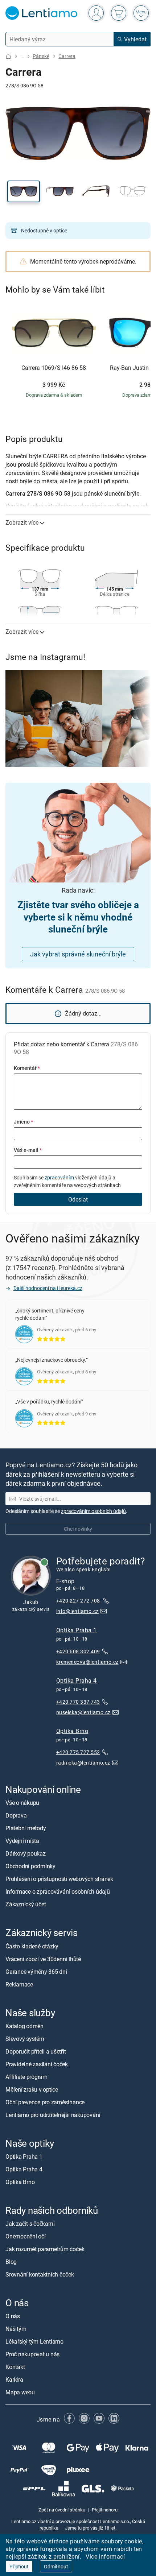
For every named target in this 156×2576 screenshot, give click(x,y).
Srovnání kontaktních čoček (40, 2274)
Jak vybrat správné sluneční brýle (78, 954)
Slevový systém (25, 2039)
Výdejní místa (22, 1841)
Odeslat (78, 1199)
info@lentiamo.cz (77, 1611)
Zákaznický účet (26, 1905)
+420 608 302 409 (78, 1651)
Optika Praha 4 (77, 1680)
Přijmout (19, 2566)
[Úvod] (8, 56)
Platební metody (26, 1828)
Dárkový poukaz (26, 1854)
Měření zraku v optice (32, 2089)
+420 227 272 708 (79, 1601)
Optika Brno (72, 1731)
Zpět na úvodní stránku (62, 2510)
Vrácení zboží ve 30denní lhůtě (43, 1959)
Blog (11, 2262)
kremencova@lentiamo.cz (87, 1662)
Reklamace (19, 1984)
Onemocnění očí (26, 2236)
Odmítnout (56, 2566)
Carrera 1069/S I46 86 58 (54, 368)
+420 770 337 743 (78, 1702)
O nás (13, 2316)
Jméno (23, 1122)
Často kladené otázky (32, 1946)
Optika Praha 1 (77, 1630)
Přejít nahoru (105, 2510)
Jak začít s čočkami (30, 2224)
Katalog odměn (24, 2026)
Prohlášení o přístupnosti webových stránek (59, 1879)
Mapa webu (20, 2393)
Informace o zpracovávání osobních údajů (58, 1892)
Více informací (105, 2556)
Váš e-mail (28, 1150)
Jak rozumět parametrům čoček (45, 2249)
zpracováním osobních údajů (93, 1511)
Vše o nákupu (22, 1803)
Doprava (16, 1816)
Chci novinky (78, 1529)
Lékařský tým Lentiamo (34, 2342)
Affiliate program (26, 2077)
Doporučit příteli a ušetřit (36, 2051)
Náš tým (16, 2329)
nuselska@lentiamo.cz (83, 1712)
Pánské (41, 56)
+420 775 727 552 (78, 1752)
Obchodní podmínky (30, 1866)
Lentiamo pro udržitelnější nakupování (53, 2115)
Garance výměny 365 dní (36, 1972)
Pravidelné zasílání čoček (37, 2064)
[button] (24, 191)
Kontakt (15, 2367)
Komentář (27, 1068)
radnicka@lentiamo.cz (83, 1763)
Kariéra (14, 2380)
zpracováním (59, 1177)
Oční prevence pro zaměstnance (45, 2102)
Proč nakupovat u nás (32, 2354)
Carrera (67, 56)
